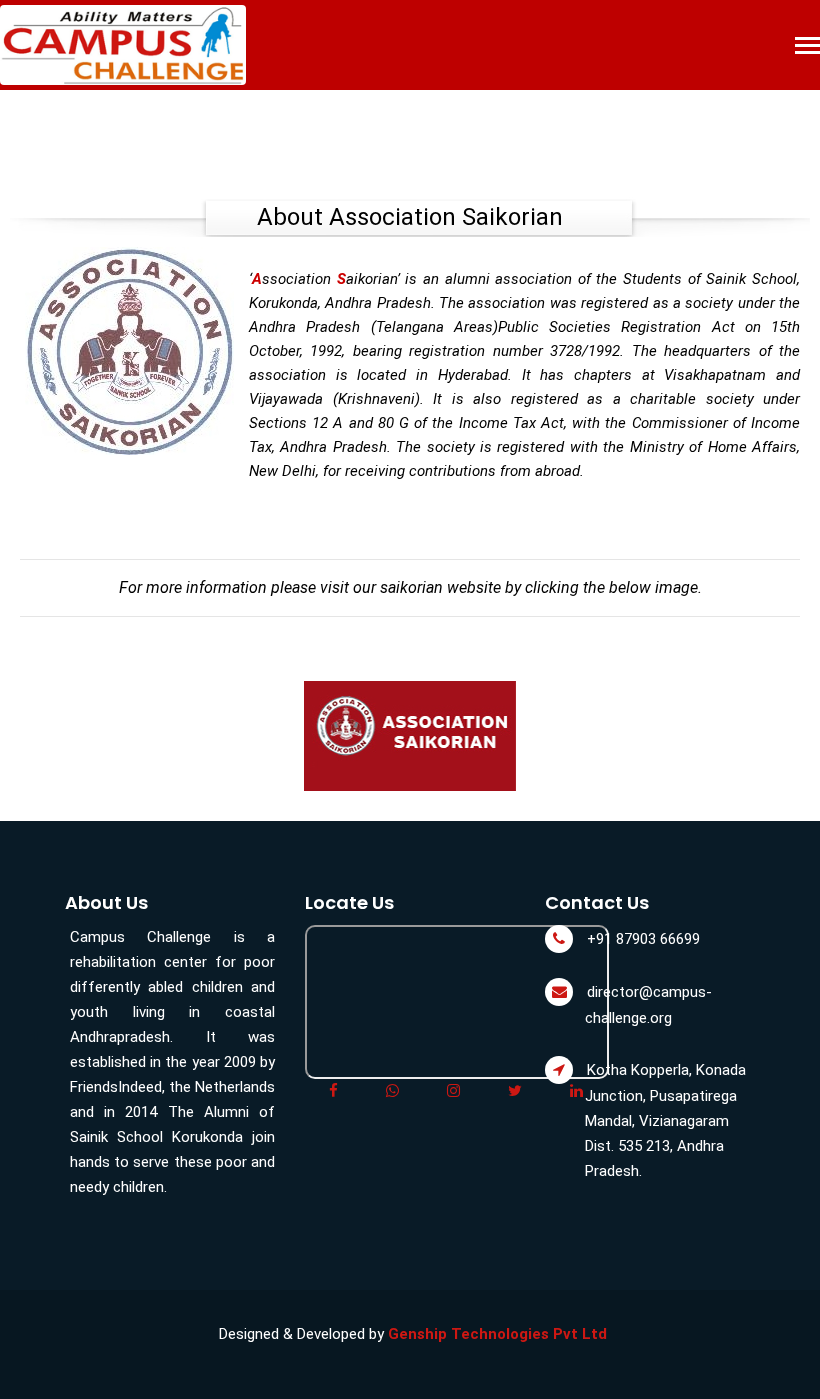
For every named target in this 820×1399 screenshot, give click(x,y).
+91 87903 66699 (643, 939)
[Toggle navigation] (807, 47)
